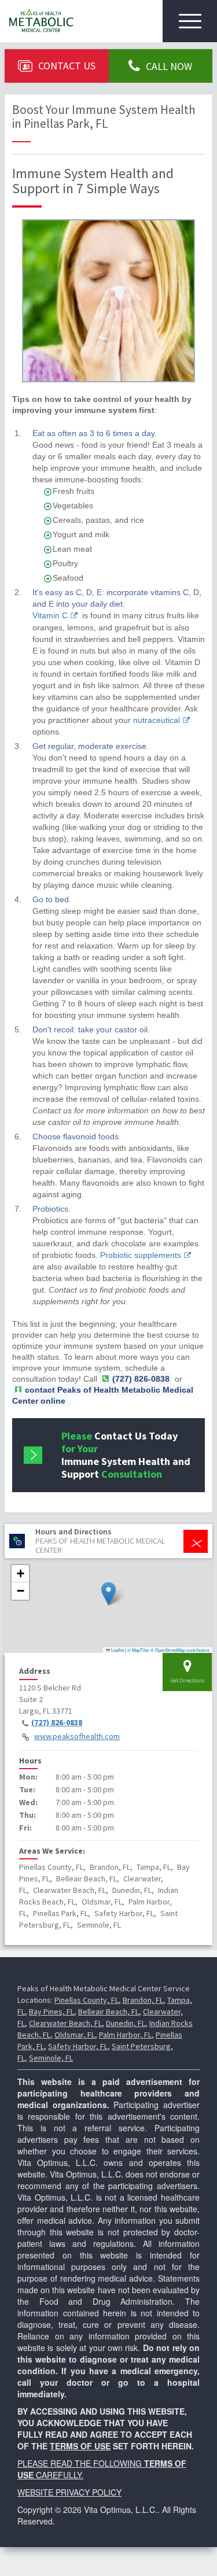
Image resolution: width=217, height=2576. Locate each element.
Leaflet (117, 1650)
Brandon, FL (143, 2000)
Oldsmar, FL (75, 2035)
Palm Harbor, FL (125, 2035)
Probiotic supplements (141, 1255)
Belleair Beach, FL (108, 2012)
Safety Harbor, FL (78, 2046)
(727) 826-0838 (57, 1722)
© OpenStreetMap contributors (180, 1650)
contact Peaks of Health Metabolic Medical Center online (103, 1395)
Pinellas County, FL (87, 2000)
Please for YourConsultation (126, 1455)
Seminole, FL (51, 2058)
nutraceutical (157, 720)
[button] (108, 1594)
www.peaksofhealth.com (77, 1736)
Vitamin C (50, 615)
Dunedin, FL (126, 2023)
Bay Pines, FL (52, 2012)
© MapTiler (138, 1650)
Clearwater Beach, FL (65, 2023)
